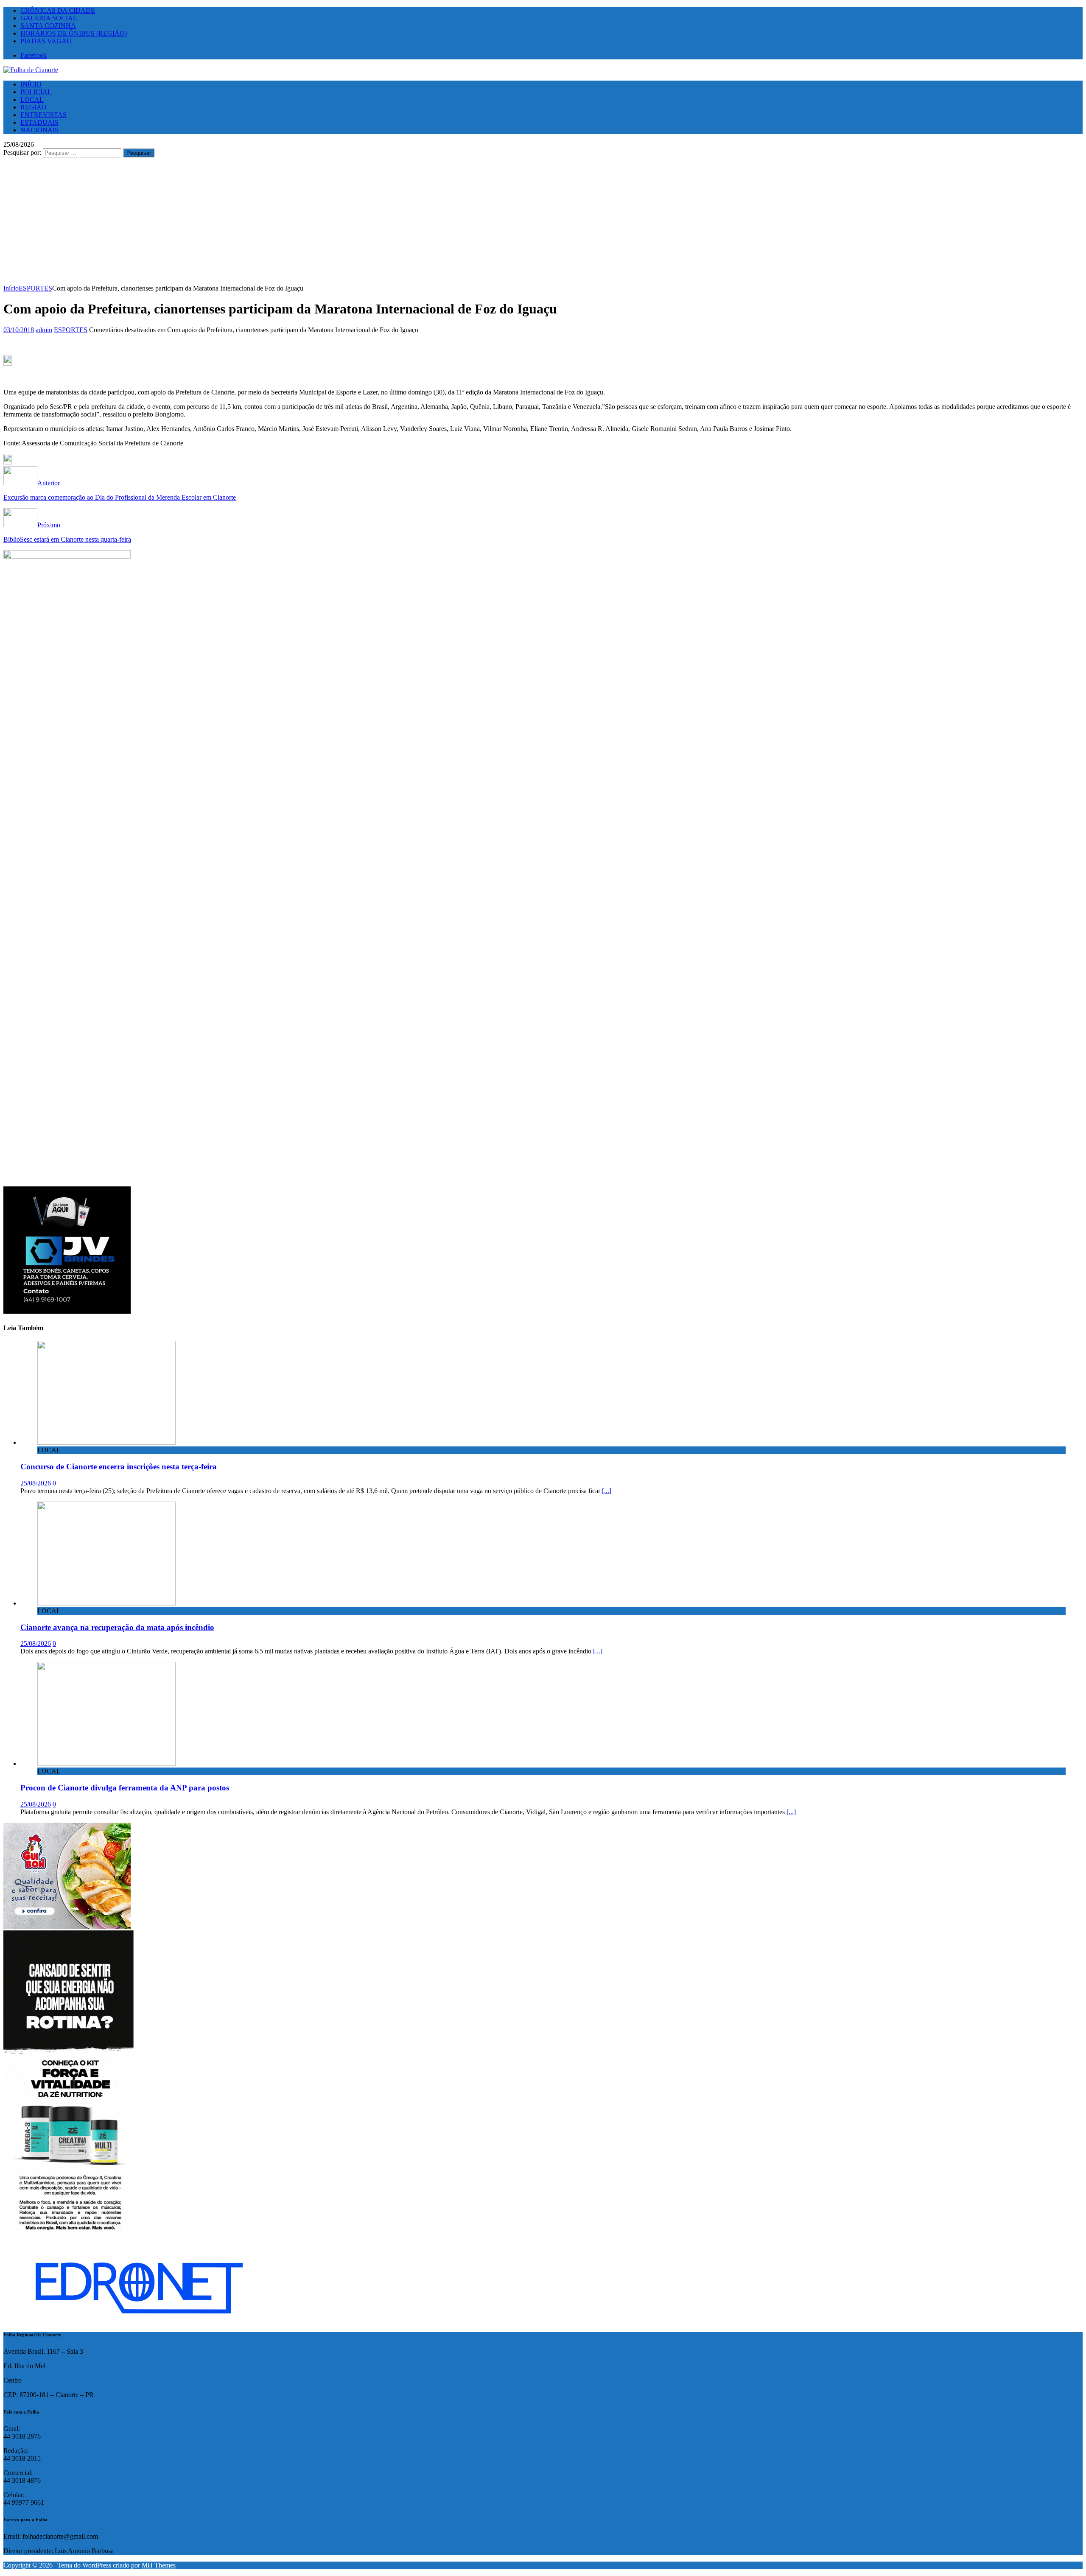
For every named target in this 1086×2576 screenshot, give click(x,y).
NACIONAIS (39, 130)
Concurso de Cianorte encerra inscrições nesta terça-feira (119, 1467)
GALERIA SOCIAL (49, 18)
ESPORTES (71, 330)
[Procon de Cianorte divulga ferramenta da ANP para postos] (106, 1763)
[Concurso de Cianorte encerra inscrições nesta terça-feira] (106, 1442)
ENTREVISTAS (43, 115)
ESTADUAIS (39, 122)
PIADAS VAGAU (46, 41)
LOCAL (32, 99)
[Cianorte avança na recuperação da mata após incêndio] (106, 1603)
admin (44, 330)
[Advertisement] (543, 221)
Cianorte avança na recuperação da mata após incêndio (117, 1627)
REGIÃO (34, 107)
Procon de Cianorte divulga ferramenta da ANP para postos (125, 1788)
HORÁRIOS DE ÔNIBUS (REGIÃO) (74, 33)
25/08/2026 (36, 1483)
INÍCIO (31, 84)
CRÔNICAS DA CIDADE (58, 10)
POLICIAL (36, 92)
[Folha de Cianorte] (31, 70)
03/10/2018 (19, 330)
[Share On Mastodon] (8, 363)
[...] (607, 1491)
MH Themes (159, 2565)
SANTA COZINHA (48, 26)
